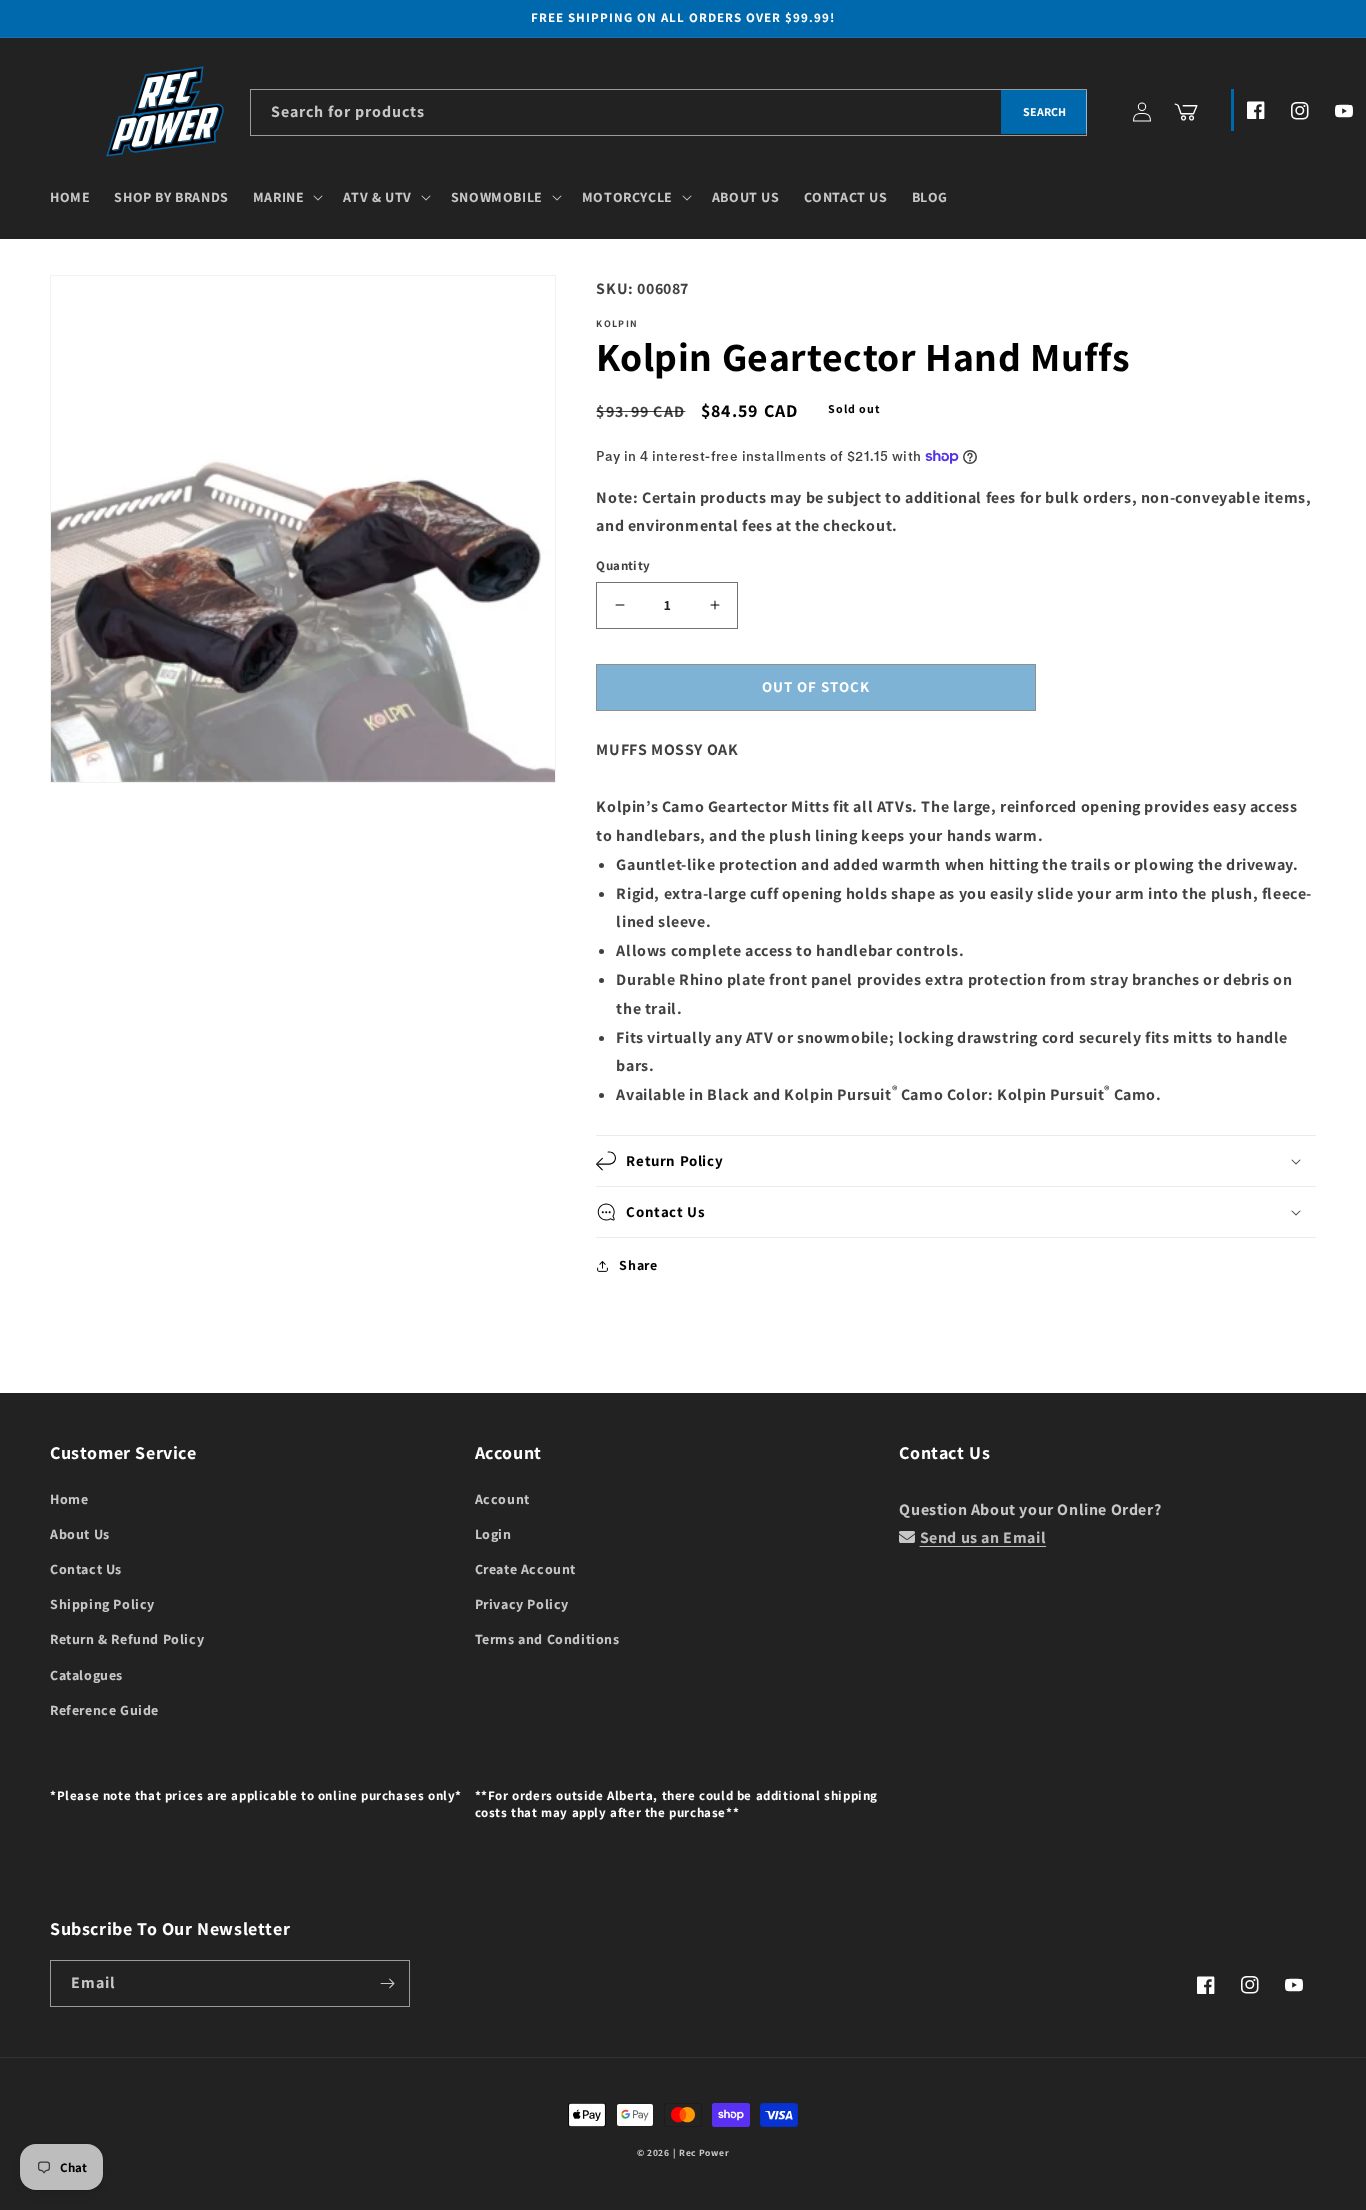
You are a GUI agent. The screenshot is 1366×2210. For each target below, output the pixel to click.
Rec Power (704, 2152)
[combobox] (668, 112)
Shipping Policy (102, 1604)
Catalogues (86, 1675)
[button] (286, 197)
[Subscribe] (387, 1983)
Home (69, 1499)
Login (493, 1534)
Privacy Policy (522, 1604)
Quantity (623, 565)
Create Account (525, 1569)
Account (502, 1499)
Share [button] (638, 1265)
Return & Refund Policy (127, 1639)
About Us (80, 1534)
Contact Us (86, 1569)
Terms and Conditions (547, 1639)
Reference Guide (104, 1710)
